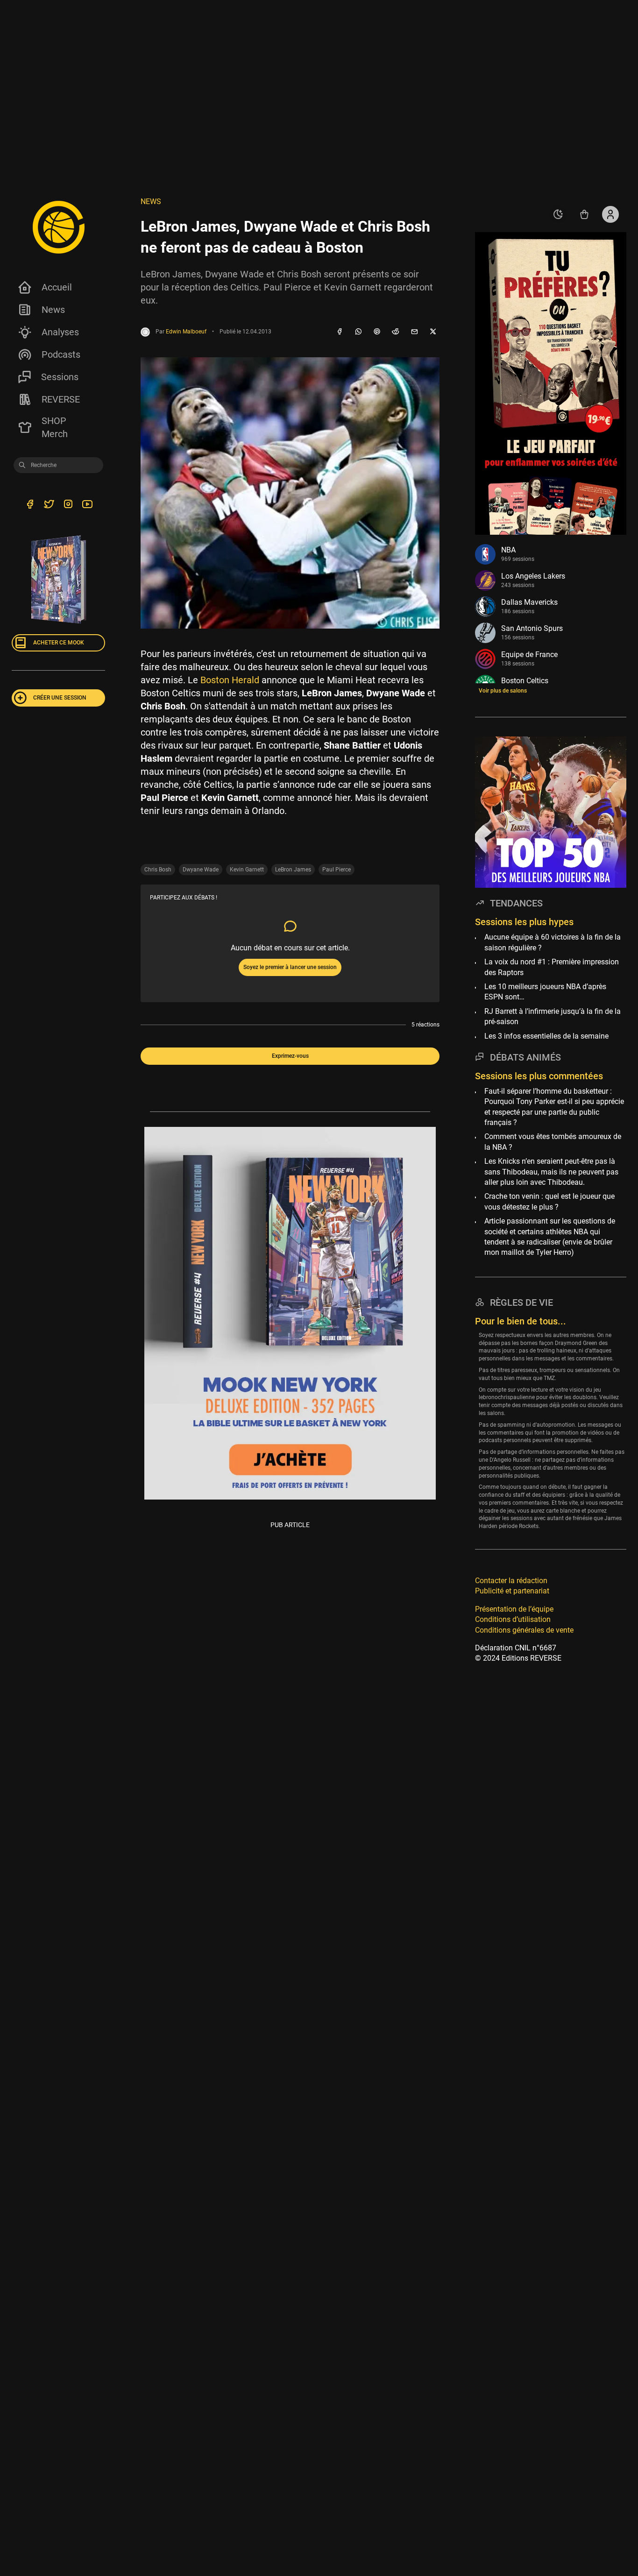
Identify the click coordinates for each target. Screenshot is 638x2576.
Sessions (60, 377)
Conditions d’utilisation (513, 1619)
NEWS (151, 202)
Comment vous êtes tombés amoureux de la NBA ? (553, 1142)
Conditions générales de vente (524, 1630)
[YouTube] (87, 506)
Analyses (60, 332)
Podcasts (61, 354)
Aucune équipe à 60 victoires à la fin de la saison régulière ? (553, 943)
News (53, 310)
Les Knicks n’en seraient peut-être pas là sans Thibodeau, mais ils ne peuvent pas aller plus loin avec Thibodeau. (551, 1172)
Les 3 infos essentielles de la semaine (546, 1036)
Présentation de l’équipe (514, 1609)
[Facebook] (340, 332)
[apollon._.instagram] (68, 506)
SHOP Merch (55, 427)
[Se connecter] (610, 214)
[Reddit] (396, 332)
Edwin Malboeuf (186, 332)
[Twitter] (49, 506)
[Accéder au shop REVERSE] (584, 214)
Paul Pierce (337, 870)
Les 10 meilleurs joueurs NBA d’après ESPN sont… (545, 992)
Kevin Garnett (247, 870)
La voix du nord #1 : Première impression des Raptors (552, 967)
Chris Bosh (158, 870)
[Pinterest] (377, 332)
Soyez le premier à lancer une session (290, 967)
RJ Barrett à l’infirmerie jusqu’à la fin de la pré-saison (553, 1016)
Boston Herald (230, 680)
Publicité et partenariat (512, 1591)
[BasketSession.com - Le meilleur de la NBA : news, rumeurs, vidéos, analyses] (58, 227)
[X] (433, 332)
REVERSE (61, 399)
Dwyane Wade (201, 870)
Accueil (57, 287)
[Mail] (414, 332)
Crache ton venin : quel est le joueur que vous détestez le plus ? (549, 1202)
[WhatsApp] (358, 332)
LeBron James (293, 870)
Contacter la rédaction (511, 1581)
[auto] (558, 214)
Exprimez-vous (290, 1056)
